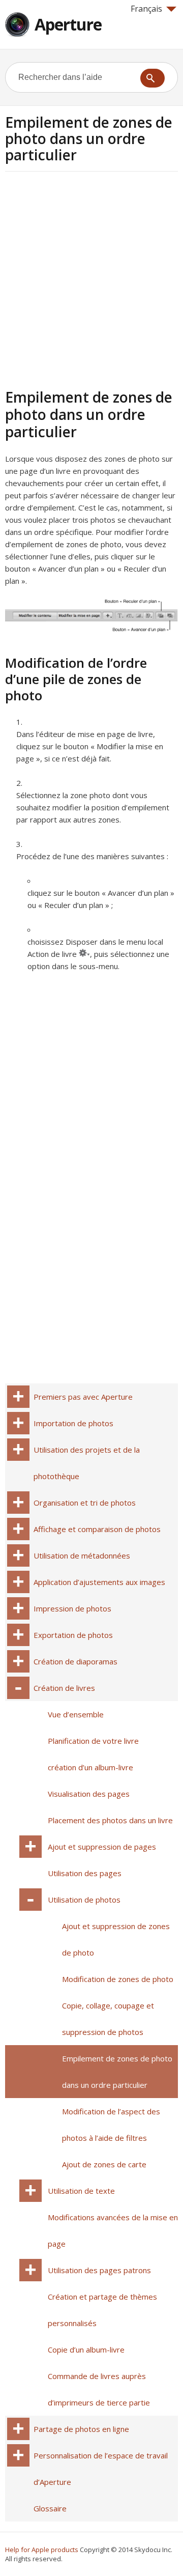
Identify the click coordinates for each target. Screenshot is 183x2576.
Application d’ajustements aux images (99, 1582)
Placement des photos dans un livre (110, 1820)
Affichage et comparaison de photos (97, 1529)
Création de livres (64, 1688)
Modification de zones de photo (118, 1979)
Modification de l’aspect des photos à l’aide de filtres (111, 2125)
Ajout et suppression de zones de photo (116, 1939)
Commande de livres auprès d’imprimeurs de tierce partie (99, 2389)
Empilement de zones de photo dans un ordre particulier (117, 2072)
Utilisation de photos (84, 1900)
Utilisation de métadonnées (82, 1555)
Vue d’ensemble (76, 1714)
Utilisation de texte (81, 2191)
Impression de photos (72, 1608)
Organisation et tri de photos (85, 1503)
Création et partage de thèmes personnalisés (102, 2310)
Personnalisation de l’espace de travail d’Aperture (101, 2469)
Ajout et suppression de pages (102, 1847)
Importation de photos (73, 1423)
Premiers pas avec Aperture (83, 1397)
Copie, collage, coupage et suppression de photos (108, 2019)
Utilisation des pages (85, 1873)
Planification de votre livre (93, 1741)
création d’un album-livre (90, 1767)
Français (146, 9)
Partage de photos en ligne (81, 2429)
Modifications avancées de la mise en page (113, 2230)
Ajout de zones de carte (104, 2164)
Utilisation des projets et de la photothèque (87, 1463)
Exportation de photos (73, 1635)
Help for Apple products (42, 2550)
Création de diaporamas (75, 1661)
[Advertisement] (91, 278)
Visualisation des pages (89, 1794)
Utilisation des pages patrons (99, 2270)
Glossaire (50, 2508)
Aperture (68, 24)
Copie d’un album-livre (86, 2349)
